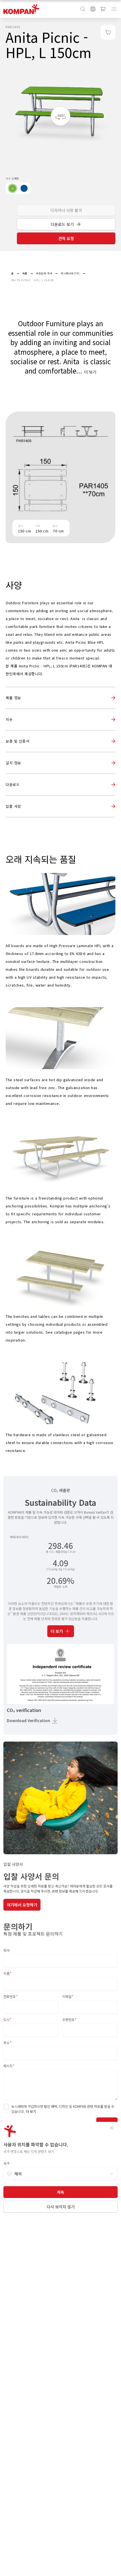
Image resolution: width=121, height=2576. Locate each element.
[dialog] (60, 1288)
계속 (60, 2192)
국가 (6, 2163)
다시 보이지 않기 (61, 2207)
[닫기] (112, 2128)
